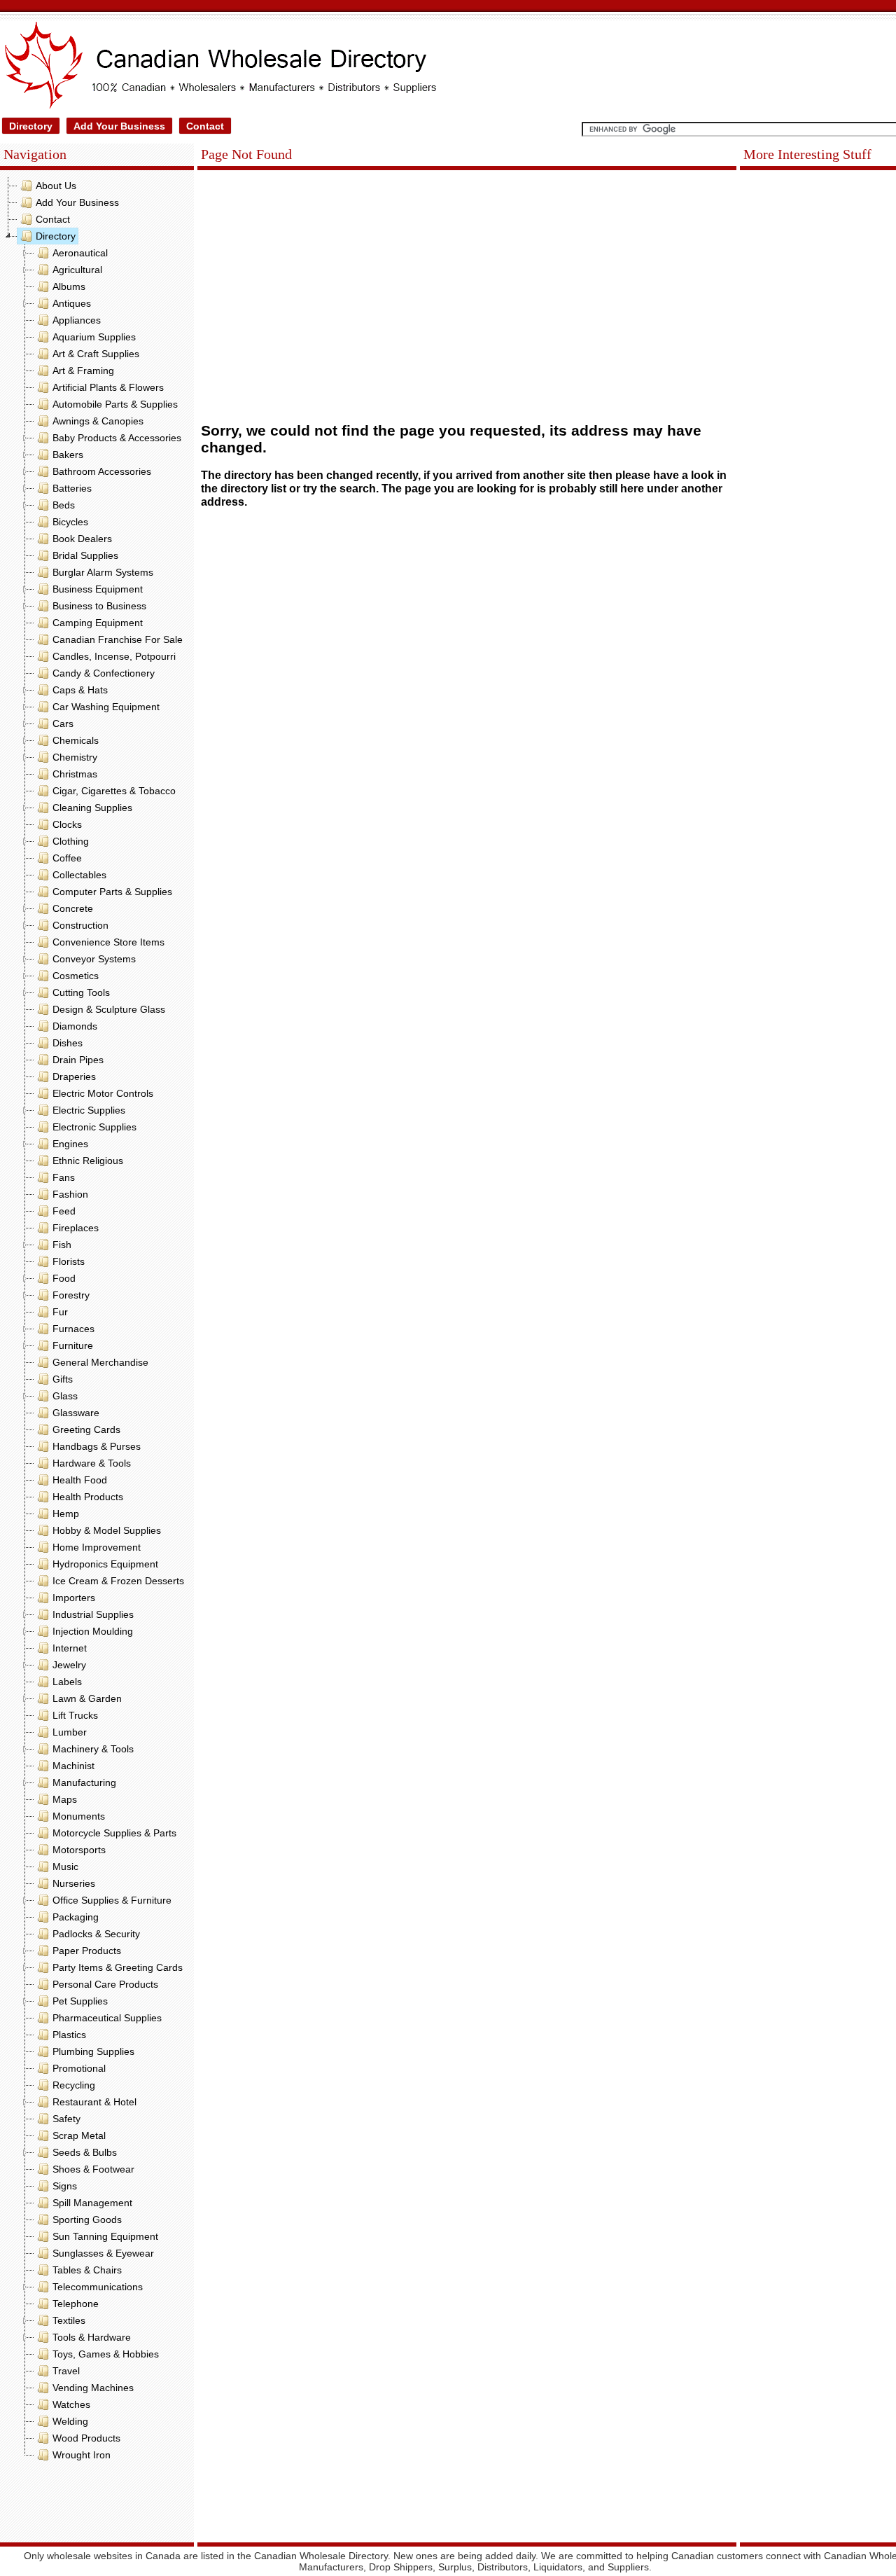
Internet (70, 1648)
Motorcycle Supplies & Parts (114, 1833)
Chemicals (76, 740)
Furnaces (73, 1329)
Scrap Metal (79, 2135)
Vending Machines (93, 2388)
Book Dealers (82, 539)
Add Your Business (119, 126)
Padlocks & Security (96, 1934)
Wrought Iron (82, 2455)
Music (65, 1867)
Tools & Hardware (92, 2337)
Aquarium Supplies (94, 337)
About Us (56, 186)
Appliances (77, 320)
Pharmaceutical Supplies (107, 2018)
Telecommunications (98, 2287)
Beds (64, 505)
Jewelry (69, 1665)
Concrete (73, 908)
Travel (66, 2371)
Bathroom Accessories (102, 471)
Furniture (73, 1345)
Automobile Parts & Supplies (115, 404)
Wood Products (86, 2438)
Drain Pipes (78, 1060)
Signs (65, 2186)
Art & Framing (83, 371)
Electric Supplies (89, 1110)
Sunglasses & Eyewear (103, 2253)
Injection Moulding (93, 1631)
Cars (63, 723)
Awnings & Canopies (98, 421)
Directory (31, 126)
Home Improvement (97, 1547)
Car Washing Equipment (106, 707)
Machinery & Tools (93, 1749)
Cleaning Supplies (92, 808)
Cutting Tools (81, 992)
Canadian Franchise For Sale (118, 639)
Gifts (63, 1379)
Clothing (71, 841)
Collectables (79, 875)
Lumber (70, 1732)
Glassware (76, 1413)
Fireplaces (76, 1228)
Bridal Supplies (85, 555)
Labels (67, 1682)
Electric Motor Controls (103, 1093)
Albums (69, 286)
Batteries (72, 488)
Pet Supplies (80, 2001)
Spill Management (92, 2203)
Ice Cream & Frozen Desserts (118, 1581)
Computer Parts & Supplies (112, 892)
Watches (71, 2404)
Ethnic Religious (88, 1161)
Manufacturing (84, 1782)
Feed (64, 1211)
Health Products (88, 1497)
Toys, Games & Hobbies (106, 2354)
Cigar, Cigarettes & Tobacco (114, 791)
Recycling (74, 2085)
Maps (65, 1799)
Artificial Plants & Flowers (108, 387)
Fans (64, 1177)
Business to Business (99, 606)
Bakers (68, 455)
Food (64, 1278)
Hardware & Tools (92, 1463)
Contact (205, 126)
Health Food (80, 1480)
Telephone (76, 2304)
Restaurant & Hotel (94, 2102)
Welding (70, 2421)
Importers (74, 1598)
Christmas (75, 774)
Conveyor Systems (94, 959)
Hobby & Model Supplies (107, 1530)
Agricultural (77, 270)
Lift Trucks (75, 1715)
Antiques (72, 303)
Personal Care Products (105, 1984)
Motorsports (79, 1850)
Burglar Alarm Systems (103, 572)
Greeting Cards (86, 1429)
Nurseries (74, 1883)
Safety (66, 2119)
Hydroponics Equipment (105, 1564)
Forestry (71, 1295)
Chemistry (75, 757)
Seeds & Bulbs (85, 2152)
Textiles (69, 2320)
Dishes (68, 1043)
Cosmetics (76, 976)
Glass (65, 1396)
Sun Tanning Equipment (105, 2236)
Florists (69, 1261)
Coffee (67, 858)
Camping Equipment (98, 623)
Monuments (79, 1816)
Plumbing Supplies (93, 2051)
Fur (60, 1312)
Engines (70, 1144)
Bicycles (70, 522)
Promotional (79, 2068)
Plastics (69, 2035)
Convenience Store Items (108, 942)
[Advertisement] (97, 2505)
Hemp (66, 1514)
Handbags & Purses (97, 1446)
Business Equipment (98, 589)
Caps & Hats (80, 690)
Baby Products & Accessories (117, 438)
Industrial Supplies (93, 1614)
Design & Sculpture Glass (109, 1009)
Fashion (70, 1194)
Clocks (67, 824)
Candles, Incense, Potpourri (114, 656)
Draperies (74, 1076)
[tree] (97, 1320)
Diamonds (75, 1026)
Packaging (76, 1917)
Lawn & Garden (87, 1698)
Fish (62, 1245)
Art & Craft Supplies (96, 354)
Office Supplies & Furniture (112, 1900)
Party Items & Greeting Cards (118, 1967)
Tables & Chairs (87, 2270)
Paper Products (87, 1951)
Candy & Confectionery (104, 673)
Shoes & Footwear (93, 2169)
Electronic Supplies (94, 1127)
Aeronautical (80, 253)
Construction (80, 925)
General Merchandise (100, 1362)
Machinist (73, 1766)
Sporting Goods (87, 2220)
